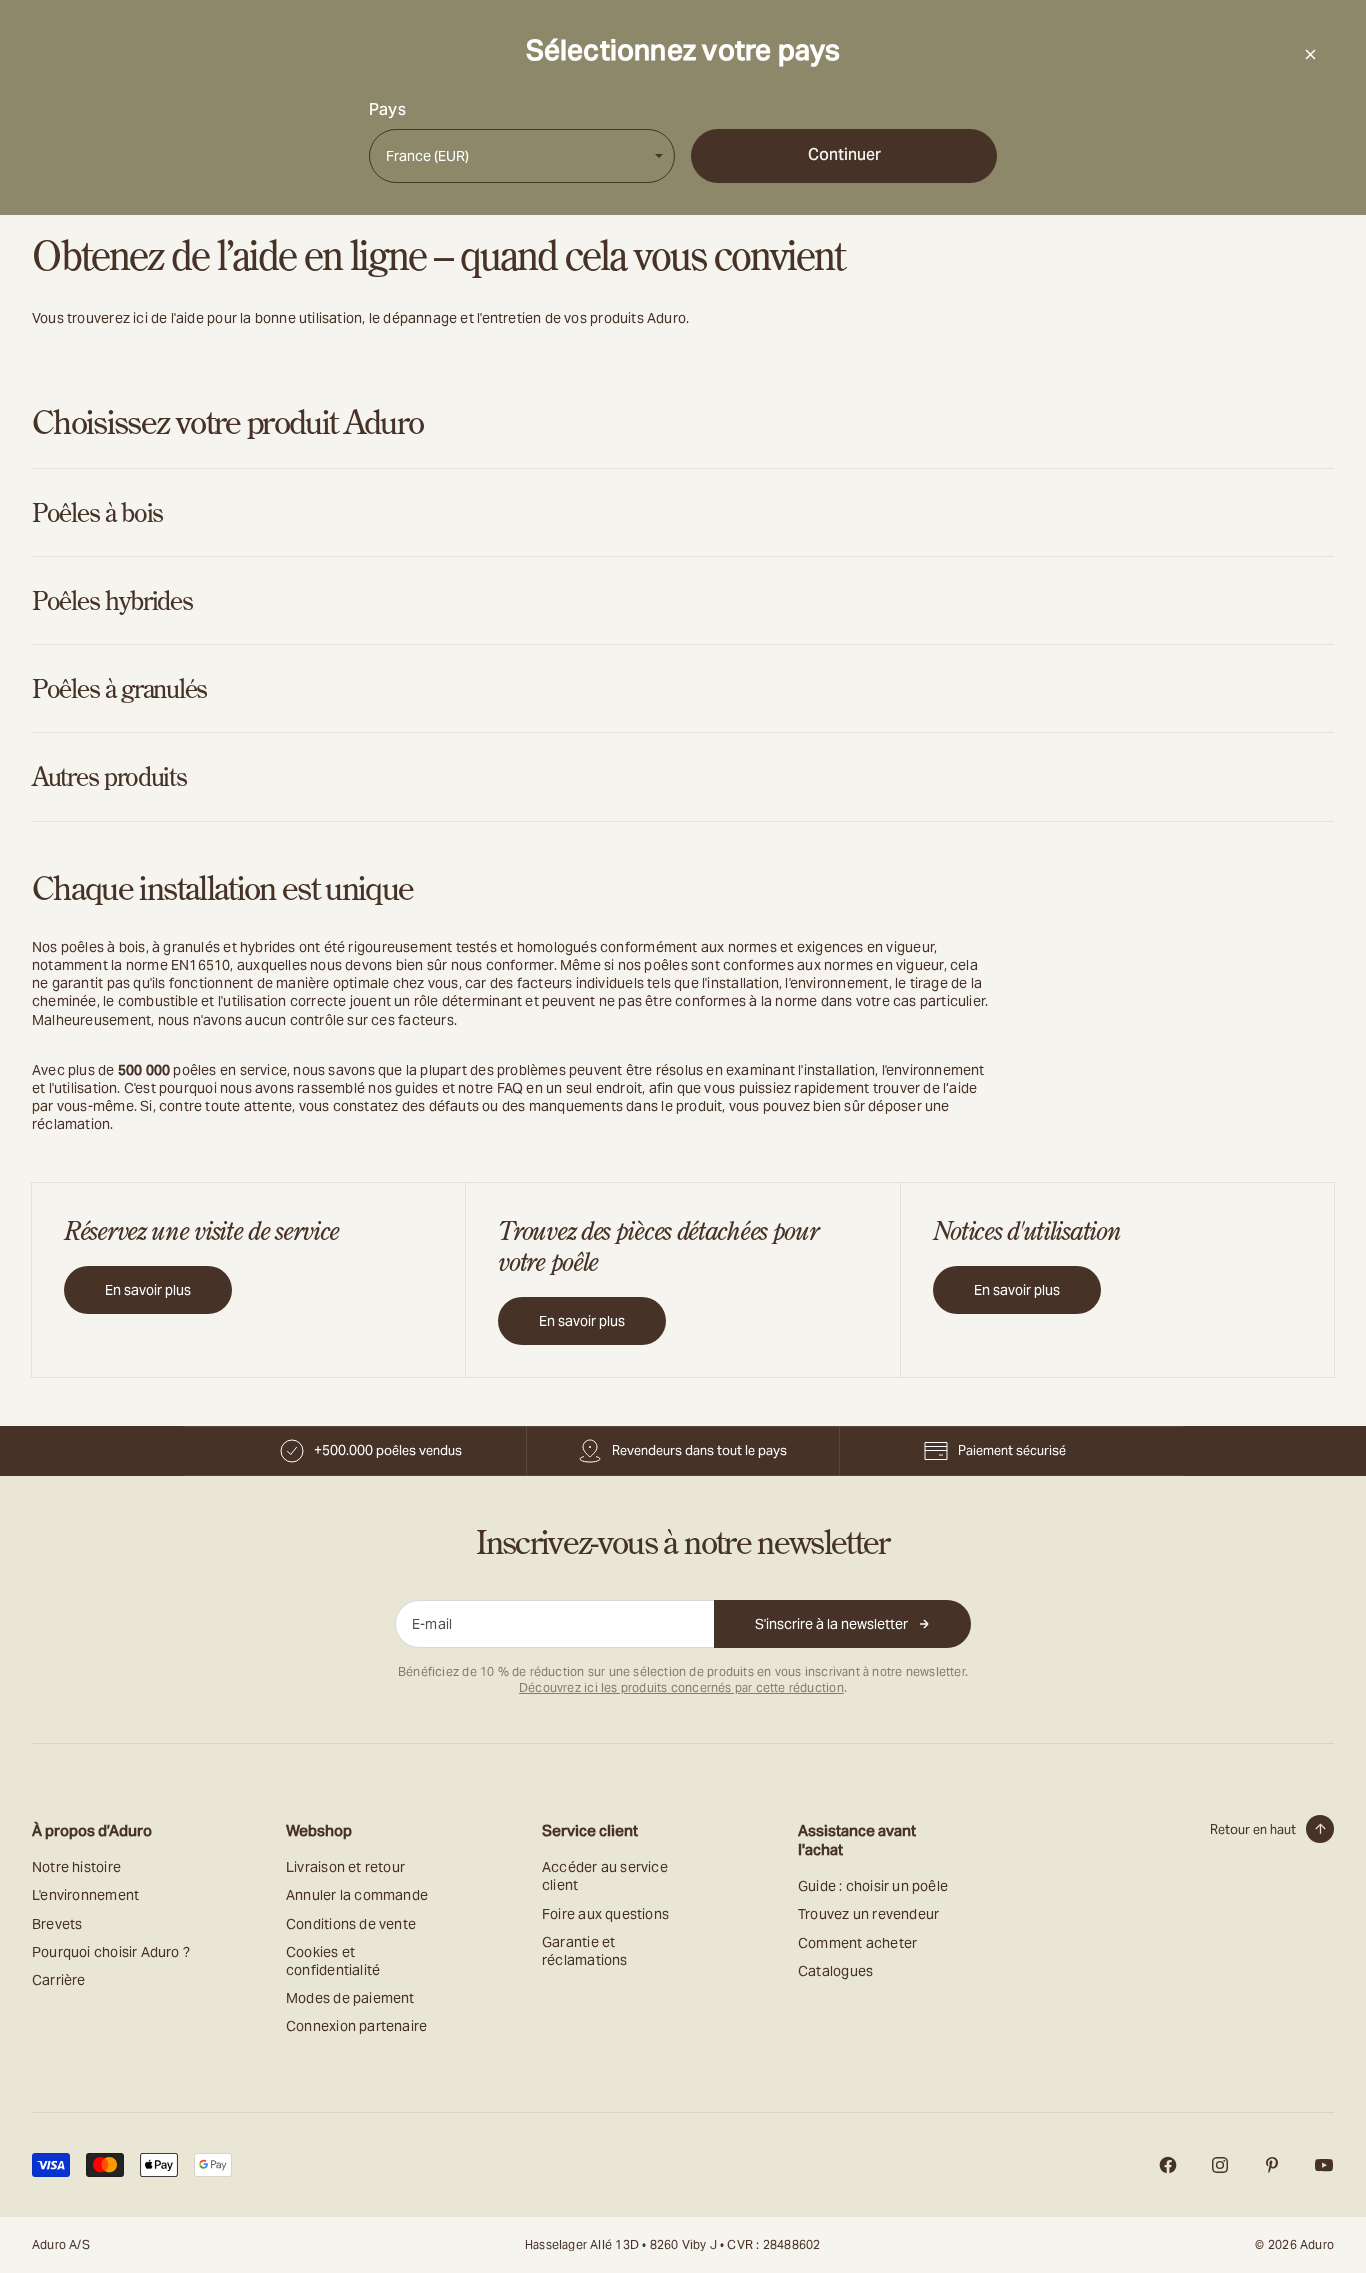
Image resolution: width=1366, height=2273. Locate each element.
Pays (387, 110)
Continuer (844, 154)
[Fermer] (1310, 54)
